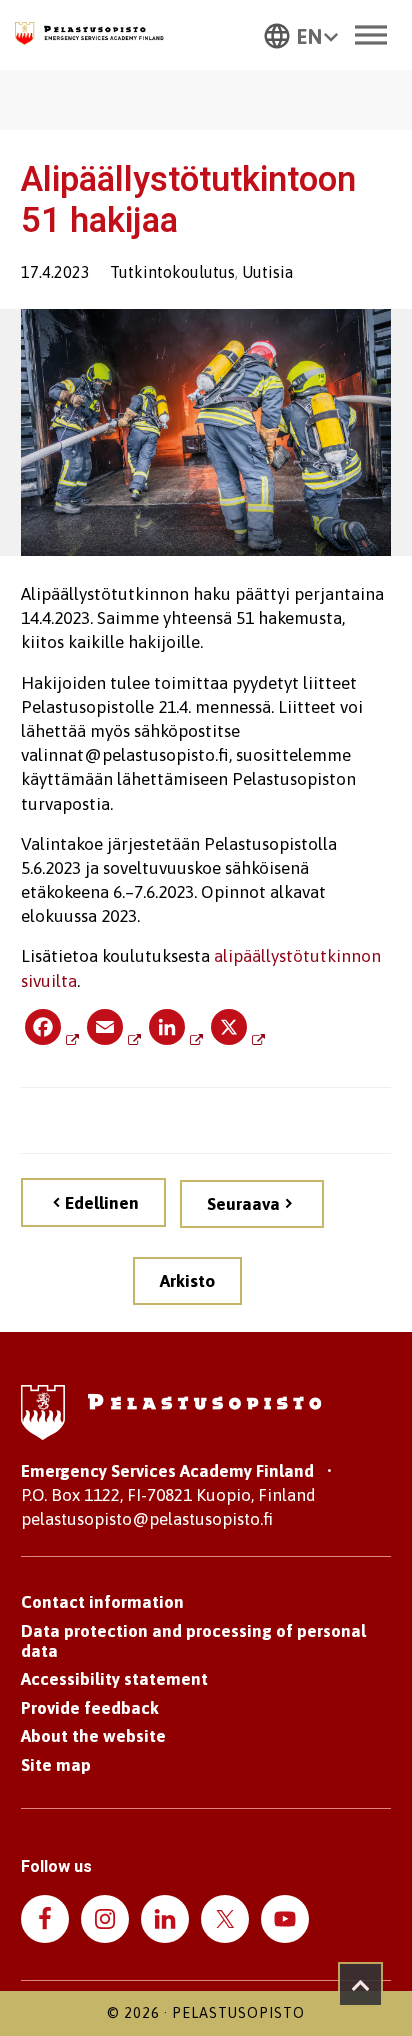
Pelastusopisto (238, 2013)
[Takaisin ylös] (360, 1984)
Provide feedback (90, 1708)
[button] (301, 35)
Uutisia (267, 272)
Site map (56, 1765)
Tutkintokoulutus (172, 272)
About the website (93, 1736)
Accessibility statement (114, 1679)
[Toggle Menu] (371, 34)
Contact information (102, 1602)
